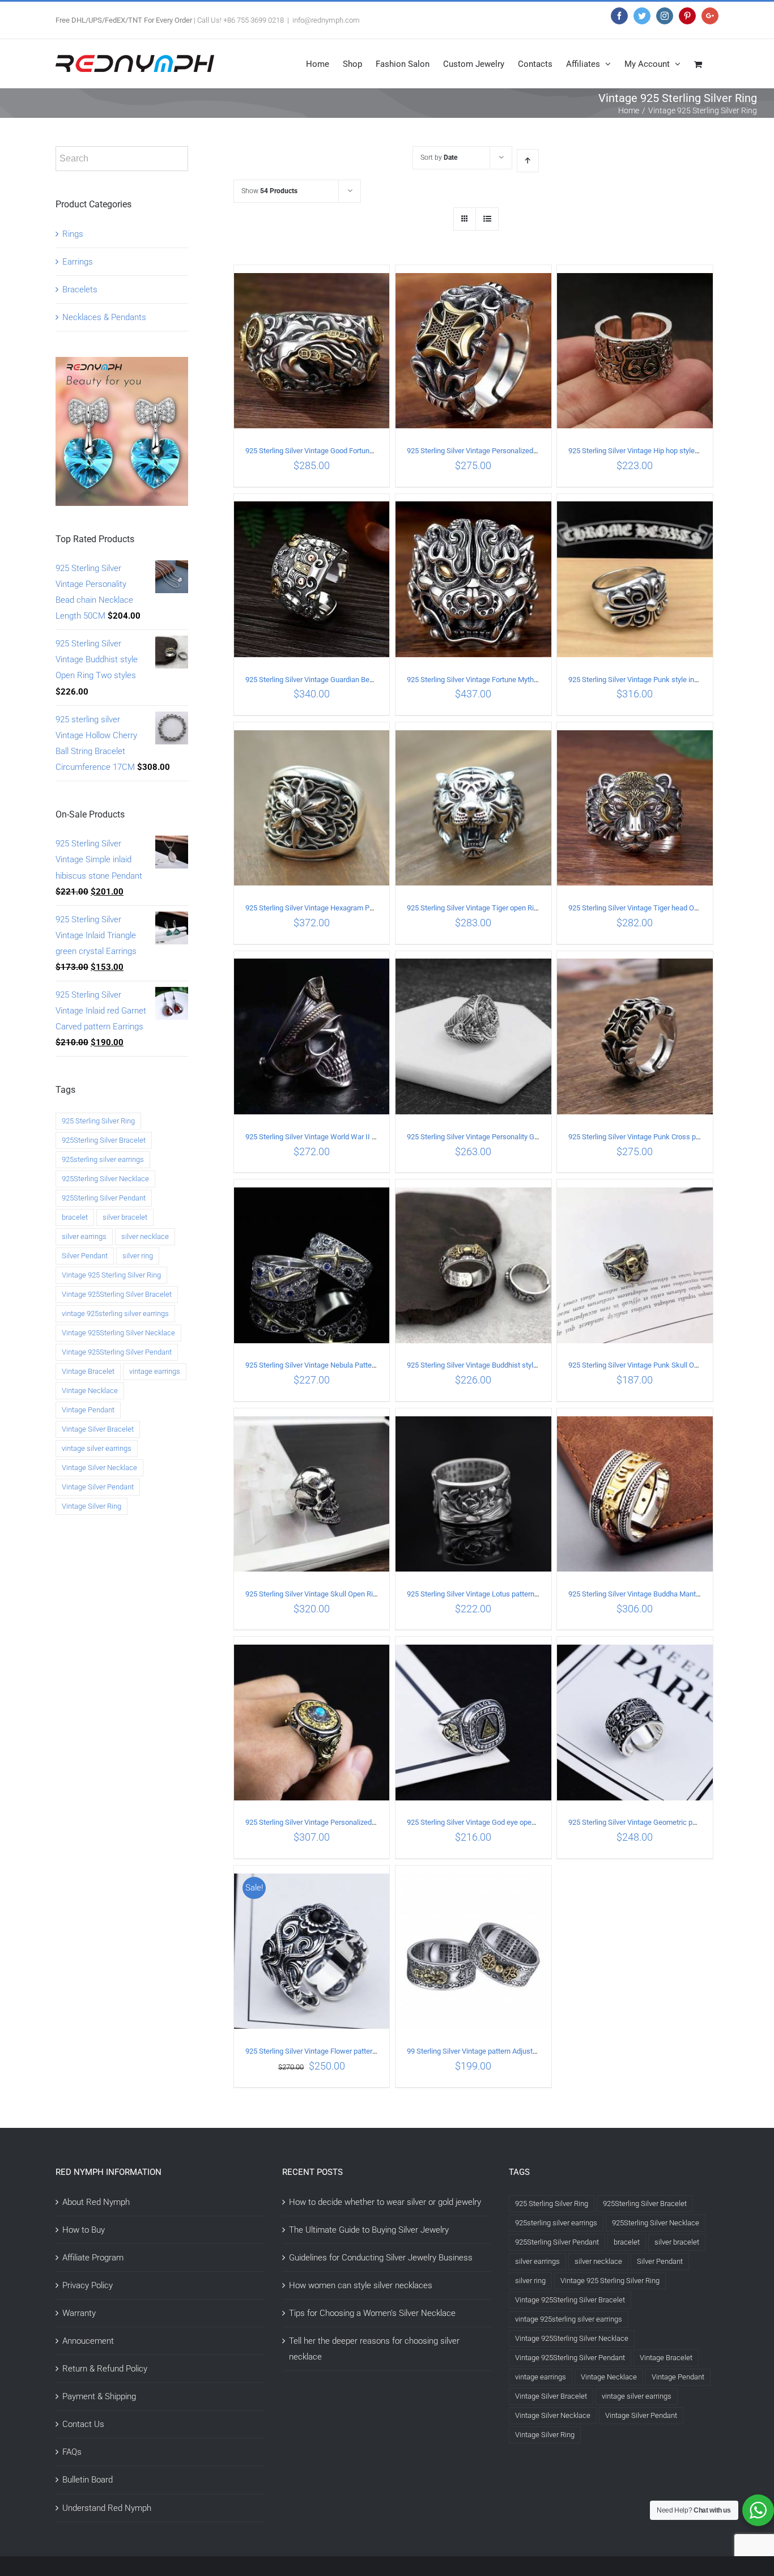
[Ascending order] (528, 161)
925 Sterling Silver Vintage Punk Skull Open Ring (645, 1365)
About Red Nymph (96, 2202)
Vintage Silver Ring (92, 1506)
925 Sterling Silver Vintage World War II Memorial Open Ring (341, 1137)
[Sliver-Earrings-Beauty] (122, 365)
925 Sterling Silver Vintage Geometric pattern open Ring (656, 1822)
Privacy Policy (88, 2285)
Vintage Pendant (88, 1410)
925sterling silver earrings (103, 1159)
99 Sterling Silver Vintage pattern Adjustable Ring (484, 2051)
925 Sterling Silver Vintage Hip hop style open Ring (648, 451)
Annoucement (88, 2341)
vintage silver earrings (97, 1448)
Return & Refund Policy (105, 2369)
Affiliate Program (93, 2258)
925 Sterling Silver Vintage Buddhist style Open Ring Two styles (508, 1365)
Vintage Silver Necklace (99, 1468)
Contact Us (83, 2424)
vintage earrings (155, 1371)
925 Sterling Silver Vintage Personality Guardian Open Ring (500, 1137)
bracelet (75, 1217)
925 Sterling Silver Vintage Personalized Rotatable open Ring (341, 1822)
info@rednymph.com (326, 20)
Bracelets (80, 289)
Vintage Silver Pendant (98, 1487)
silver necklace (145, 1236)
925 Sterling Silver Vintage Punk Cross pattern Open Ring (659, 1137)
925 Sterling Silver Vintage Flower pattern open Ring (328, 2051)
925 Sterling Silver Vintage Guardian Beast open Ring (329, 680)
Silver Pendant (85, 1256)
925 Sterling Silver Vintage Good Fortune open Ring (326, 451)
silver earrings (84, 1236)
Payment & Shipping (99, 2396)
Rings (73, 234)
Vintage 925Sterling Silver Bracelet (117, 1294)
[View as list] (487, 219)
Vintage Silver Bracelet (98, 1429)
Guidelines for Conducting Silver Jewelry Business (381, 2258)
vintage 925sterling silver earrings (115, 1313)
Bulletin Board (88, 2480)
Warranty (79, 2313)
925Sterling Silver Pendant (104, 1198)
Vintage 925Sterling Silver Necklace (118, 1333)
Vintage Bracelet (88, 1371)
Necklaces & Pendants (104, 317)
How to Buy (84, 2230)
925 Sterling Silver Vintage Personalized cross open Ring (497, 451)
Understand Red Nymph (107, 2508)
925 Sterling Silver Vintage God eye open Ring (479, 1822)
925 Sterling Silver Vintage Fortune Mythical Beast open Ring (503, 680)
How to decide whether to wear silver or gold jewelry (385, 2202)
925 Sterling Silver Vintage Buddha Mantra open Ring (652, 1594)
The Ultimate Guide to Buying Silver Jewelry (369, 2230)
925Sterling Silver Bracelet (104, 1140)
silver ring (138, 1256)
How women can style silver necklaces (361, 2285)
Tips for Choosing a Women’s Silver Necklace (372, 2313)
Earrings (78, 262)
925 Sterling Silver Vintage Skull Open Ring (313, 1594)
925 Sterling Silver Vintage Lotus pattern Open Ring (488, 1594)
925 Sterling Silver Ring (98, 1121)
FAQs (72, 2452)
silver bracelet (125, 1217)
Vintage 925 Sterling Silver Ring (111, 1275)
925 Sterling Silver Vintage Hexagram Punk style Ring (330, 908)
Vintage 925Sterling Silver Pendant (117, 1352)
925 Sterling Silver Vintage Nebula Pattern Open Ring (329, 1365)
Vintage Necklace (90, 1391)
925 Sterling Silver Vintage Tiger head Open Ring (645, 908)
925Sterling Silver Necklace (105, 1179)
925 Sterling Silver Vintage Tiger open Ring (474, 908)
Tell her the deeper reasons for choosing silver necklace (374, 2349)
